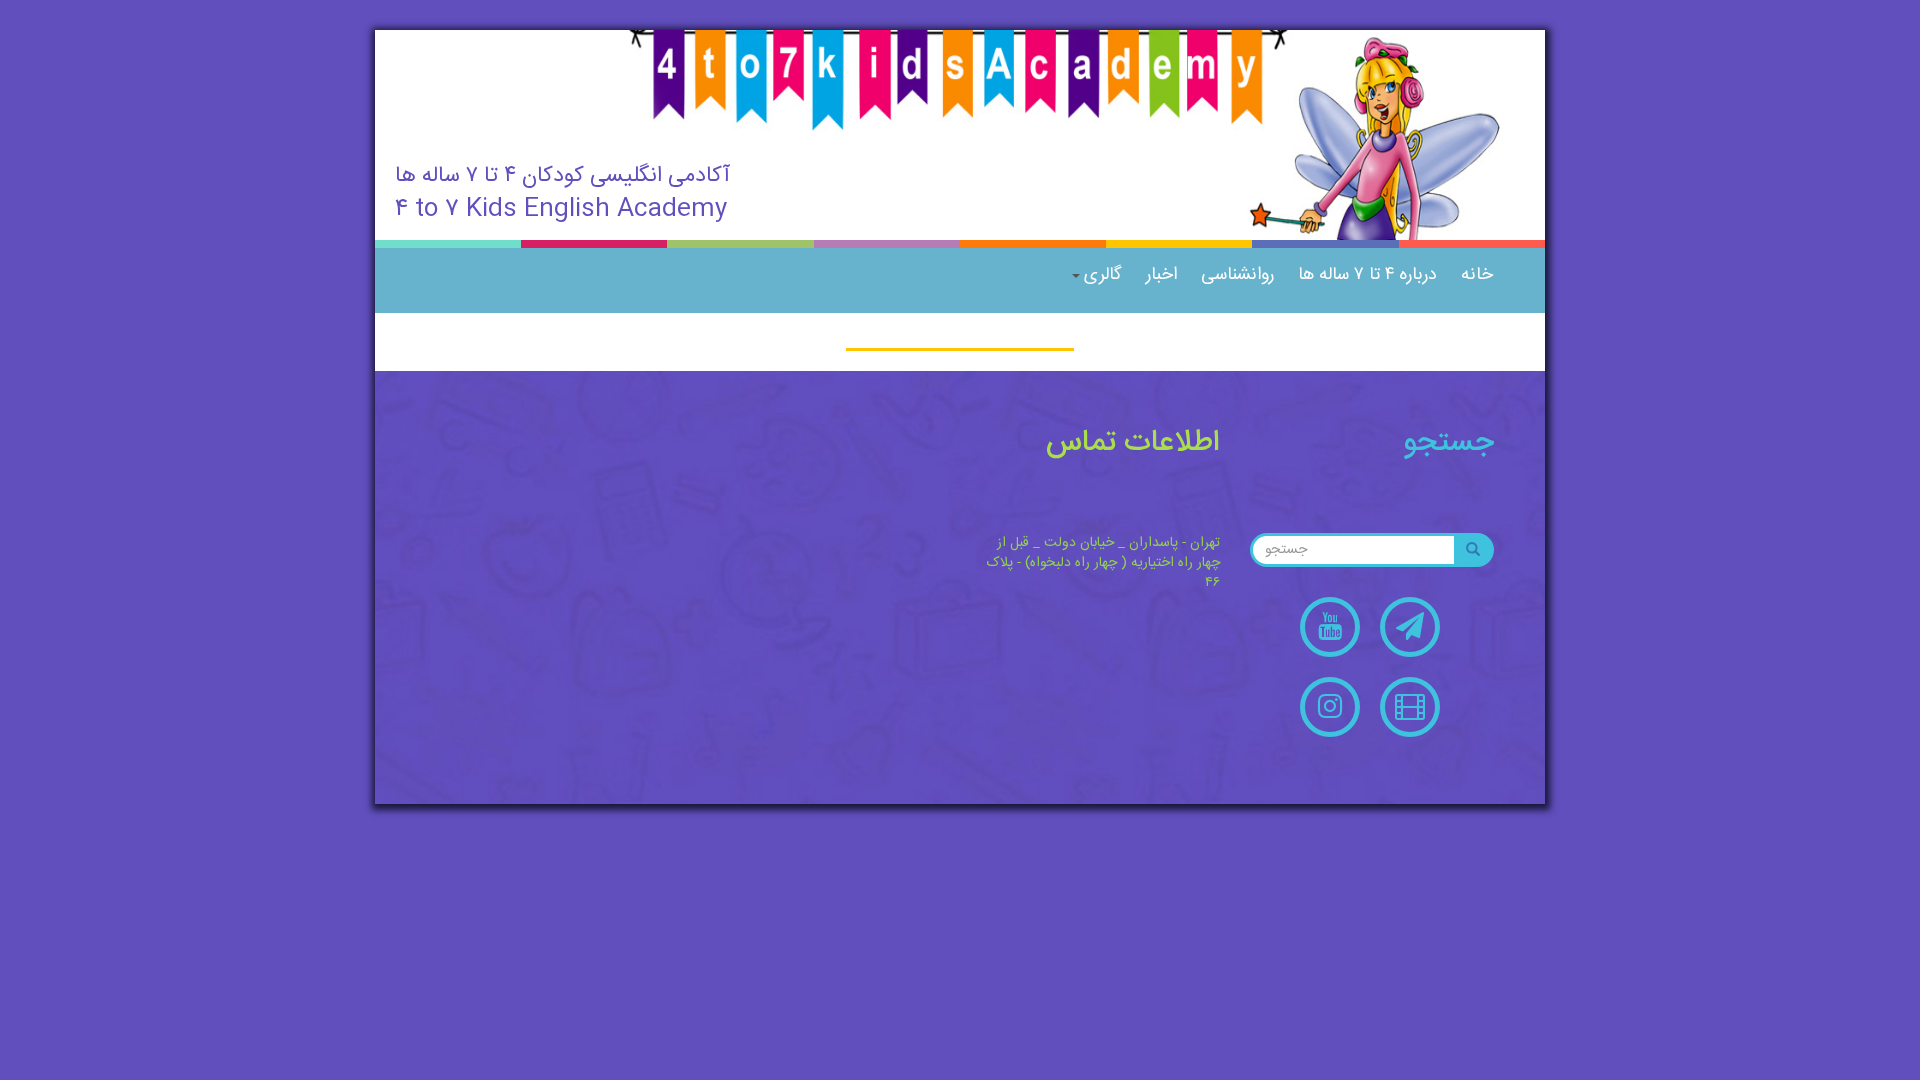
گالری (1103, 275)
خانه (1477, 275)
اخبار (1161, 275)
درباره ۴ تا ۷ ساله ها (1367, 275)
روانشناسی (1237, 275)
